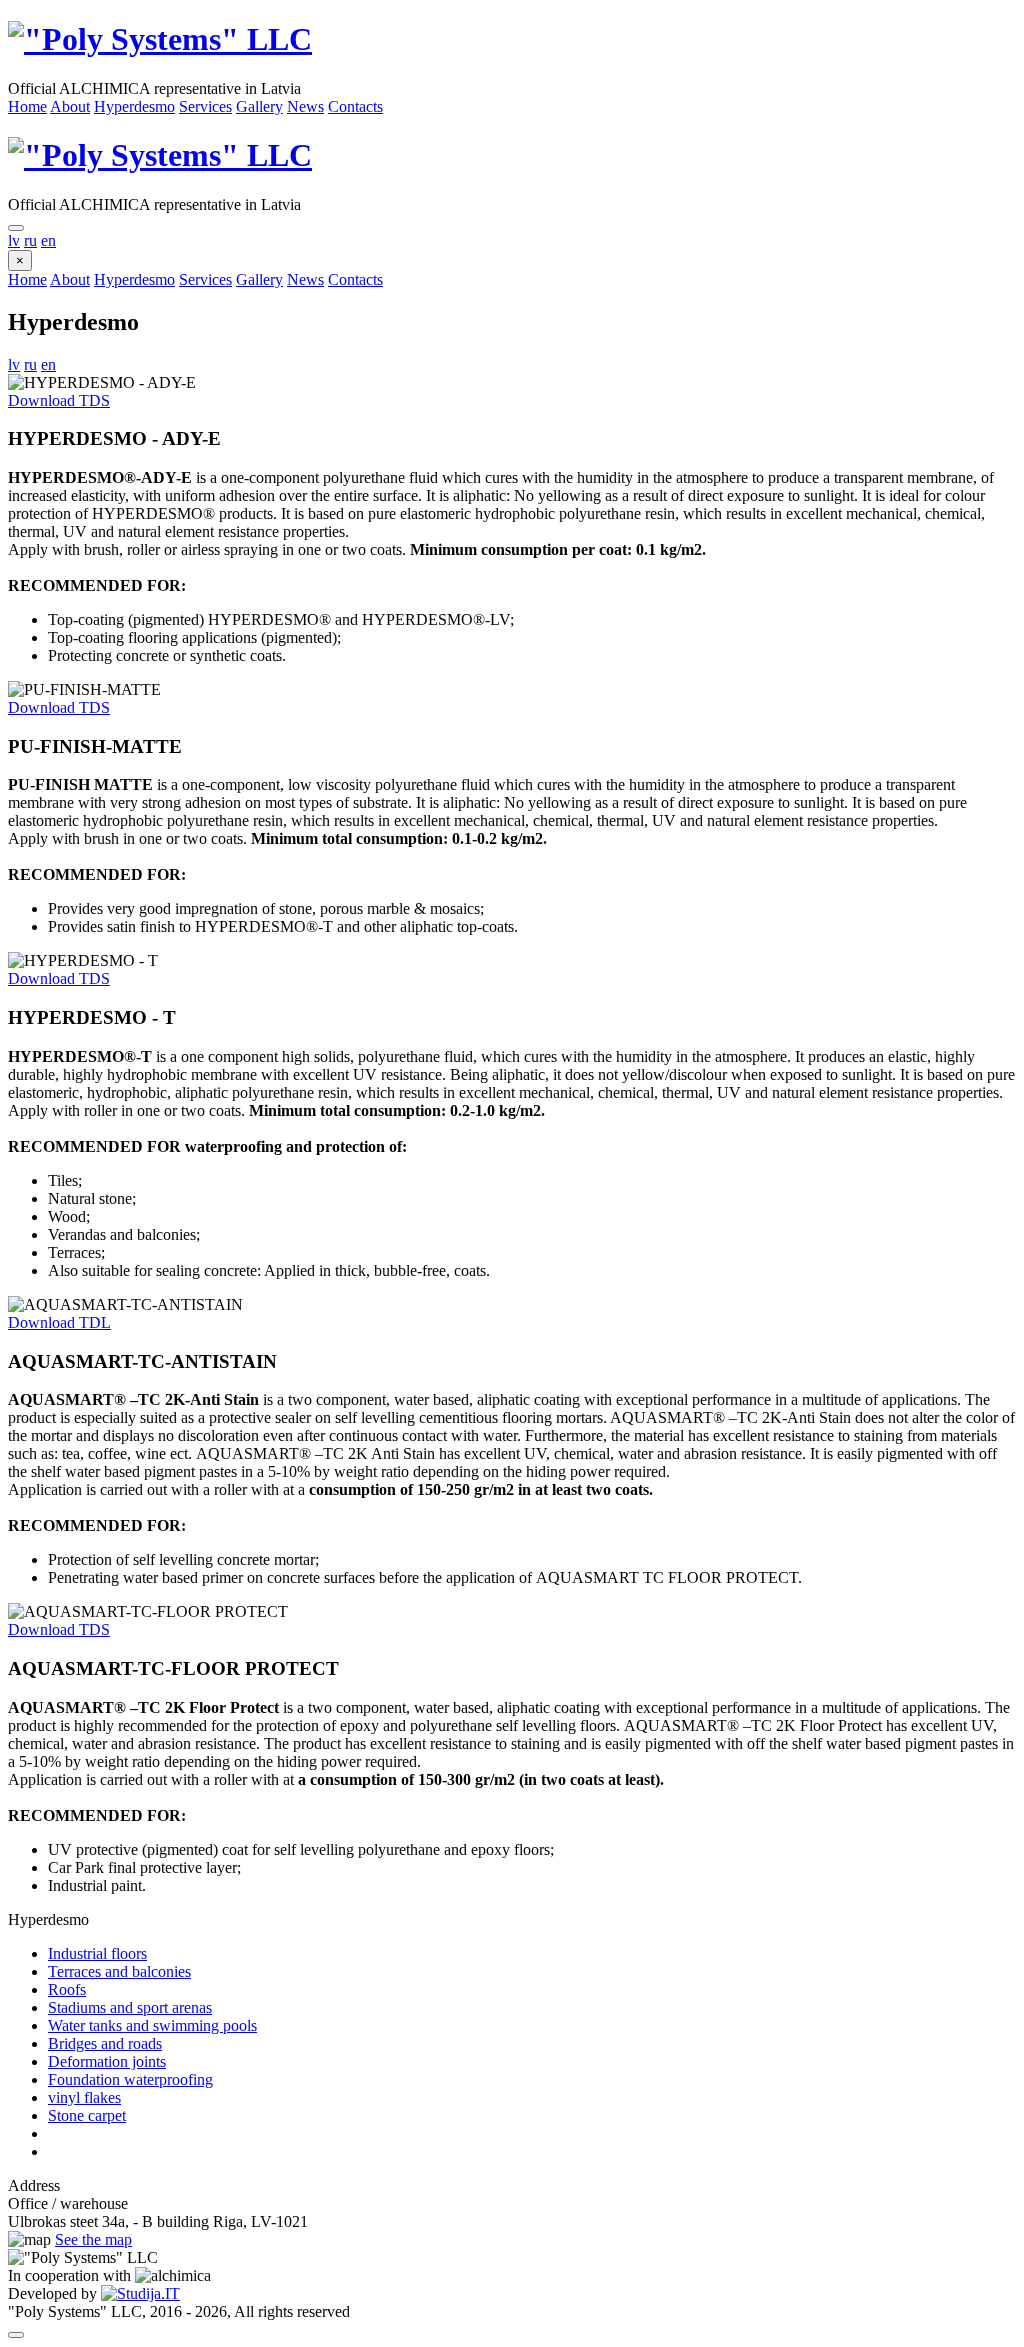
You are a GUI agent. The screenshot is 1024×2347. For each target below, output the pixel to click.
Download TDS (59, 400)
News (305, 106)
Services (205, 106)
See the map (93, 2239)
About (70, 106)
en (48, 240)
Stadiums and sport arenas (130, 2007)
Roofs (67, 1989)
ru (30, 240)
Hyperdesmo (134, 106)
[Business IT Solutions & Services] (140, 2293)
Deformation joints (107, 2061)
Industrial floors (97, 1953)
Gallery (259, 106)
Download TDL (59, 1322)
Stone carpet (87, 2115)
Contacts (355, 106)
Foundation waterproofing (130, 2079)
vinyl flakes (84, 2097)
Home (27, 106)
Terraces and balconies (119, 1971)
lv (14, 240)
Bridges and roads (105, 2043)
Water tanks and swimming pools (152, 2025)
